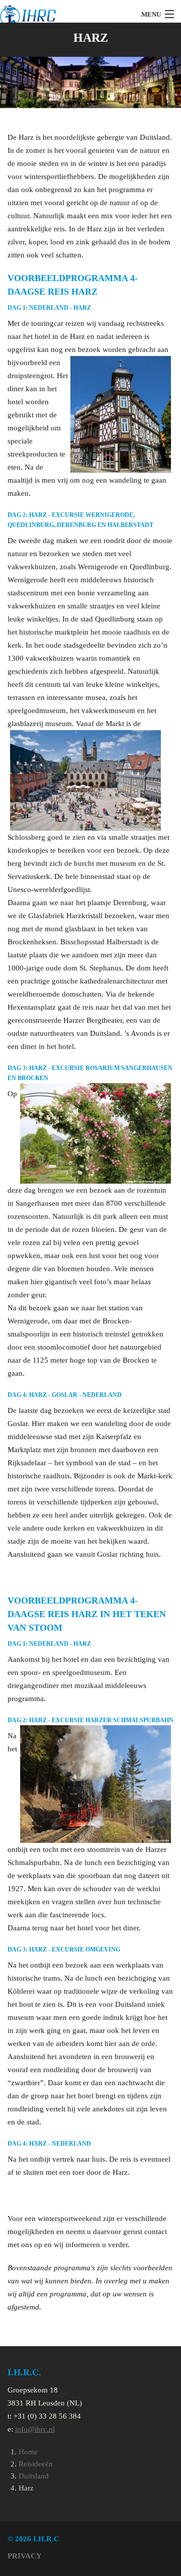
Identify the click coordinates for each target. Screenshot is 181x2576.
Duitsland (34, 2476)
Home (28, 2452)
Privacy (25, 2556)
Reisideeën (36, 2464)
